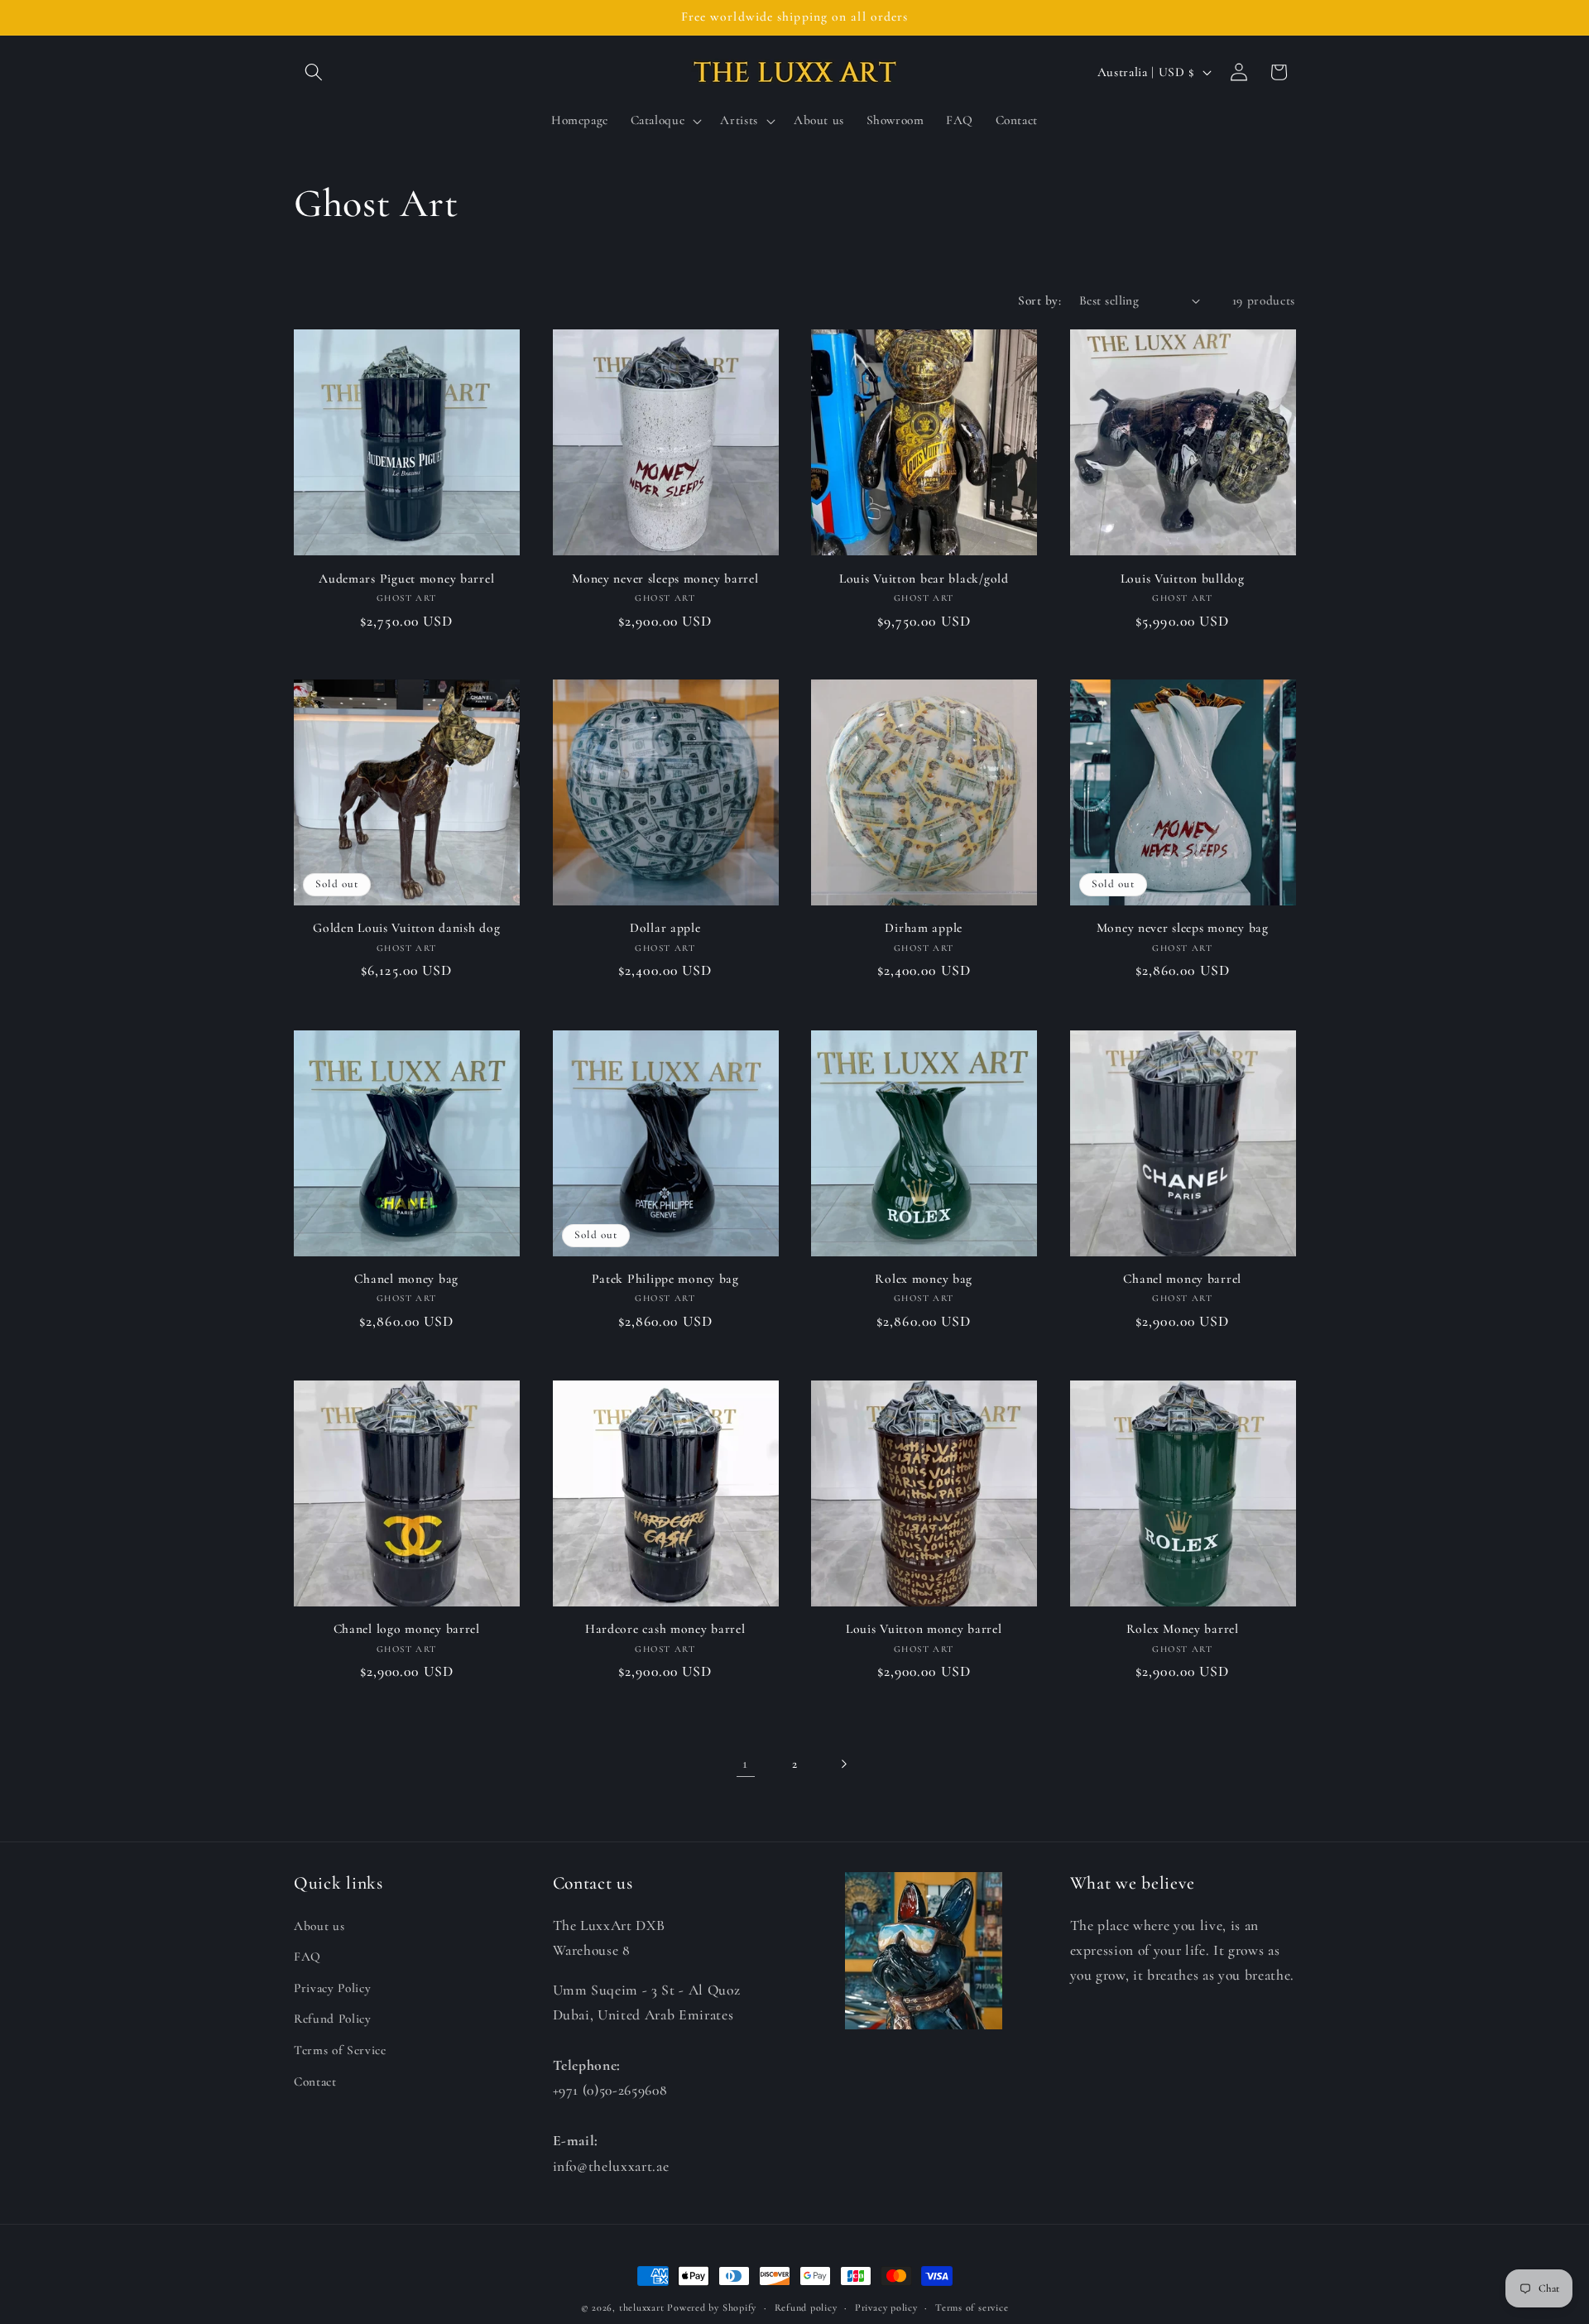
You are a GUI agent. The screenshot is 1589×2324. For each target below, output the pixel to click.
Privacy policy (886, 2307)
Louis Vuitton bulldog (1183, 578)
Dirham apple (924, 928)
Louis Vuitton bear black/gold (924, 578)
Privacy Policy (332, 1987)
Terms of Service (340, 2050)
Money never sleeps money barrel (665, 578)
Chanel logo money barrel (407, 1629)
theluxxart (642, 2307)
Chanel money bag (406, 1279)
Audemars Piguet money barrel (406, 578)
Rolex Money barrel (1183, 1629)
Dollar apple (665, 928)
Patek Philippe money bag (665, 1279)
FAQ (307, 1957)
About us (319, 1925)
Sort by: (1039, 300)
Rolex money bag (924, 1279)
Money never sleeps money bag (1183, 928)
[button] (314, 72)
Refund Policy (333, 2019)
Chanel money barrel (1182, 1279)
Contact (315, 2081)
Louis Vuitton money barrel (924, 1629)
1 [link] (745, 1763)
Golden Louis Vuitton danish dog (406, 928)
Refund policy (806, 2307)
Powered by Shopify (712, 2307)
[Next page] (843, 1764)
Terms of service (972, 2307)
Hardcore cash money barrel (665, 1629)
